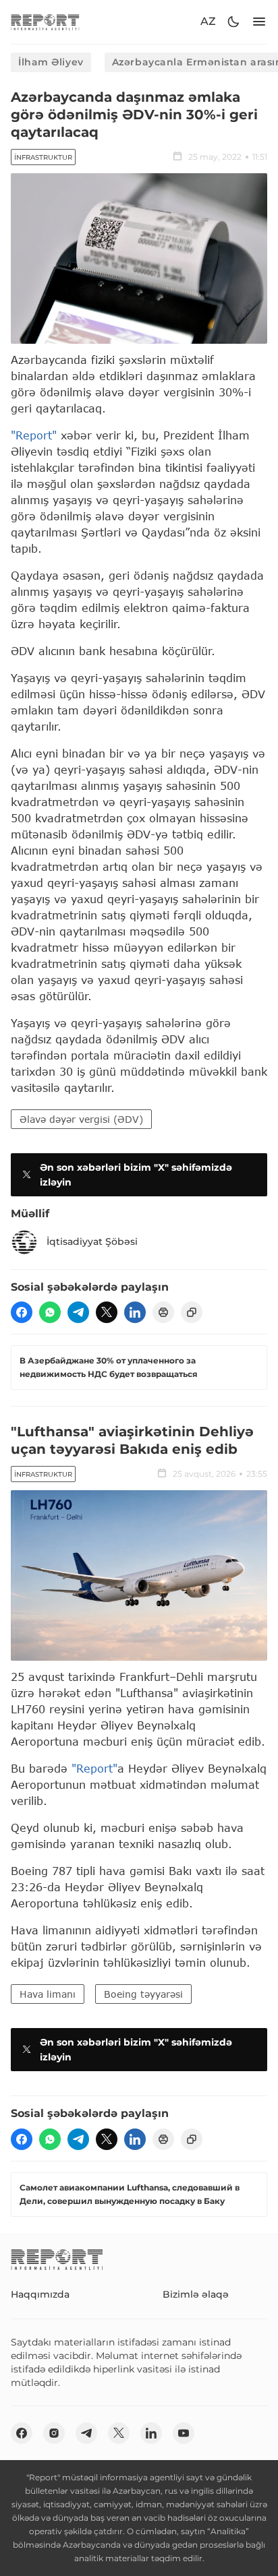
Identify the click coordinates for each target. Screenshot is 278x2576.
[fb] (22, 1312)
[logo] (45, 22)
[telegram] (78, 1312)
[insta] (54, 2433)
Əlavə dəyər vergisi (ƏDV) (81, 1119)
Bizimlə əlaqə (196, 2294)
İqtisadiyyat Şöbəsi (92, 1241)
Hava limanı (48, 1994)
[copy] (192, 1312)
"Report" (34, 435)
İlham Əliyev (51, 62)
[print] (163, 1312)
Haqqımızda (40, 2294)
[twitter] (107, 1312)
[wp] (50, 1312)
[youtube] (184, 2433)
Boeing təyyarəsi (143, 1994)
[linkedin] (135, 1312)
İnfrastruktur (43, 157)
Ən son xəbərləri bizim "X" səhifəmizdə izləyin (136, 1175)
